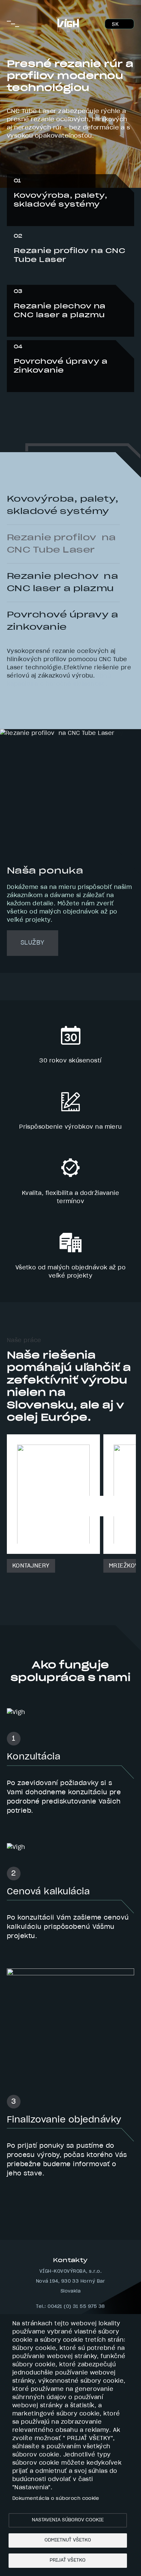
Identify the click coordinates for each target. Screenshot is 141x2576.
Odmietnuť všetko (68, 2540)
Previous (11, 475)
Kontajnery (31, 1572)
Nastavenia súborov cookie (68, 2520)
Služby (33, 948)
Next (25, 475)
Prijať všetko (68, 2560)
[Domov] (68, 21)
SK (115, 25)
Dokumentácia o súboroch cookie (56, 2498)
